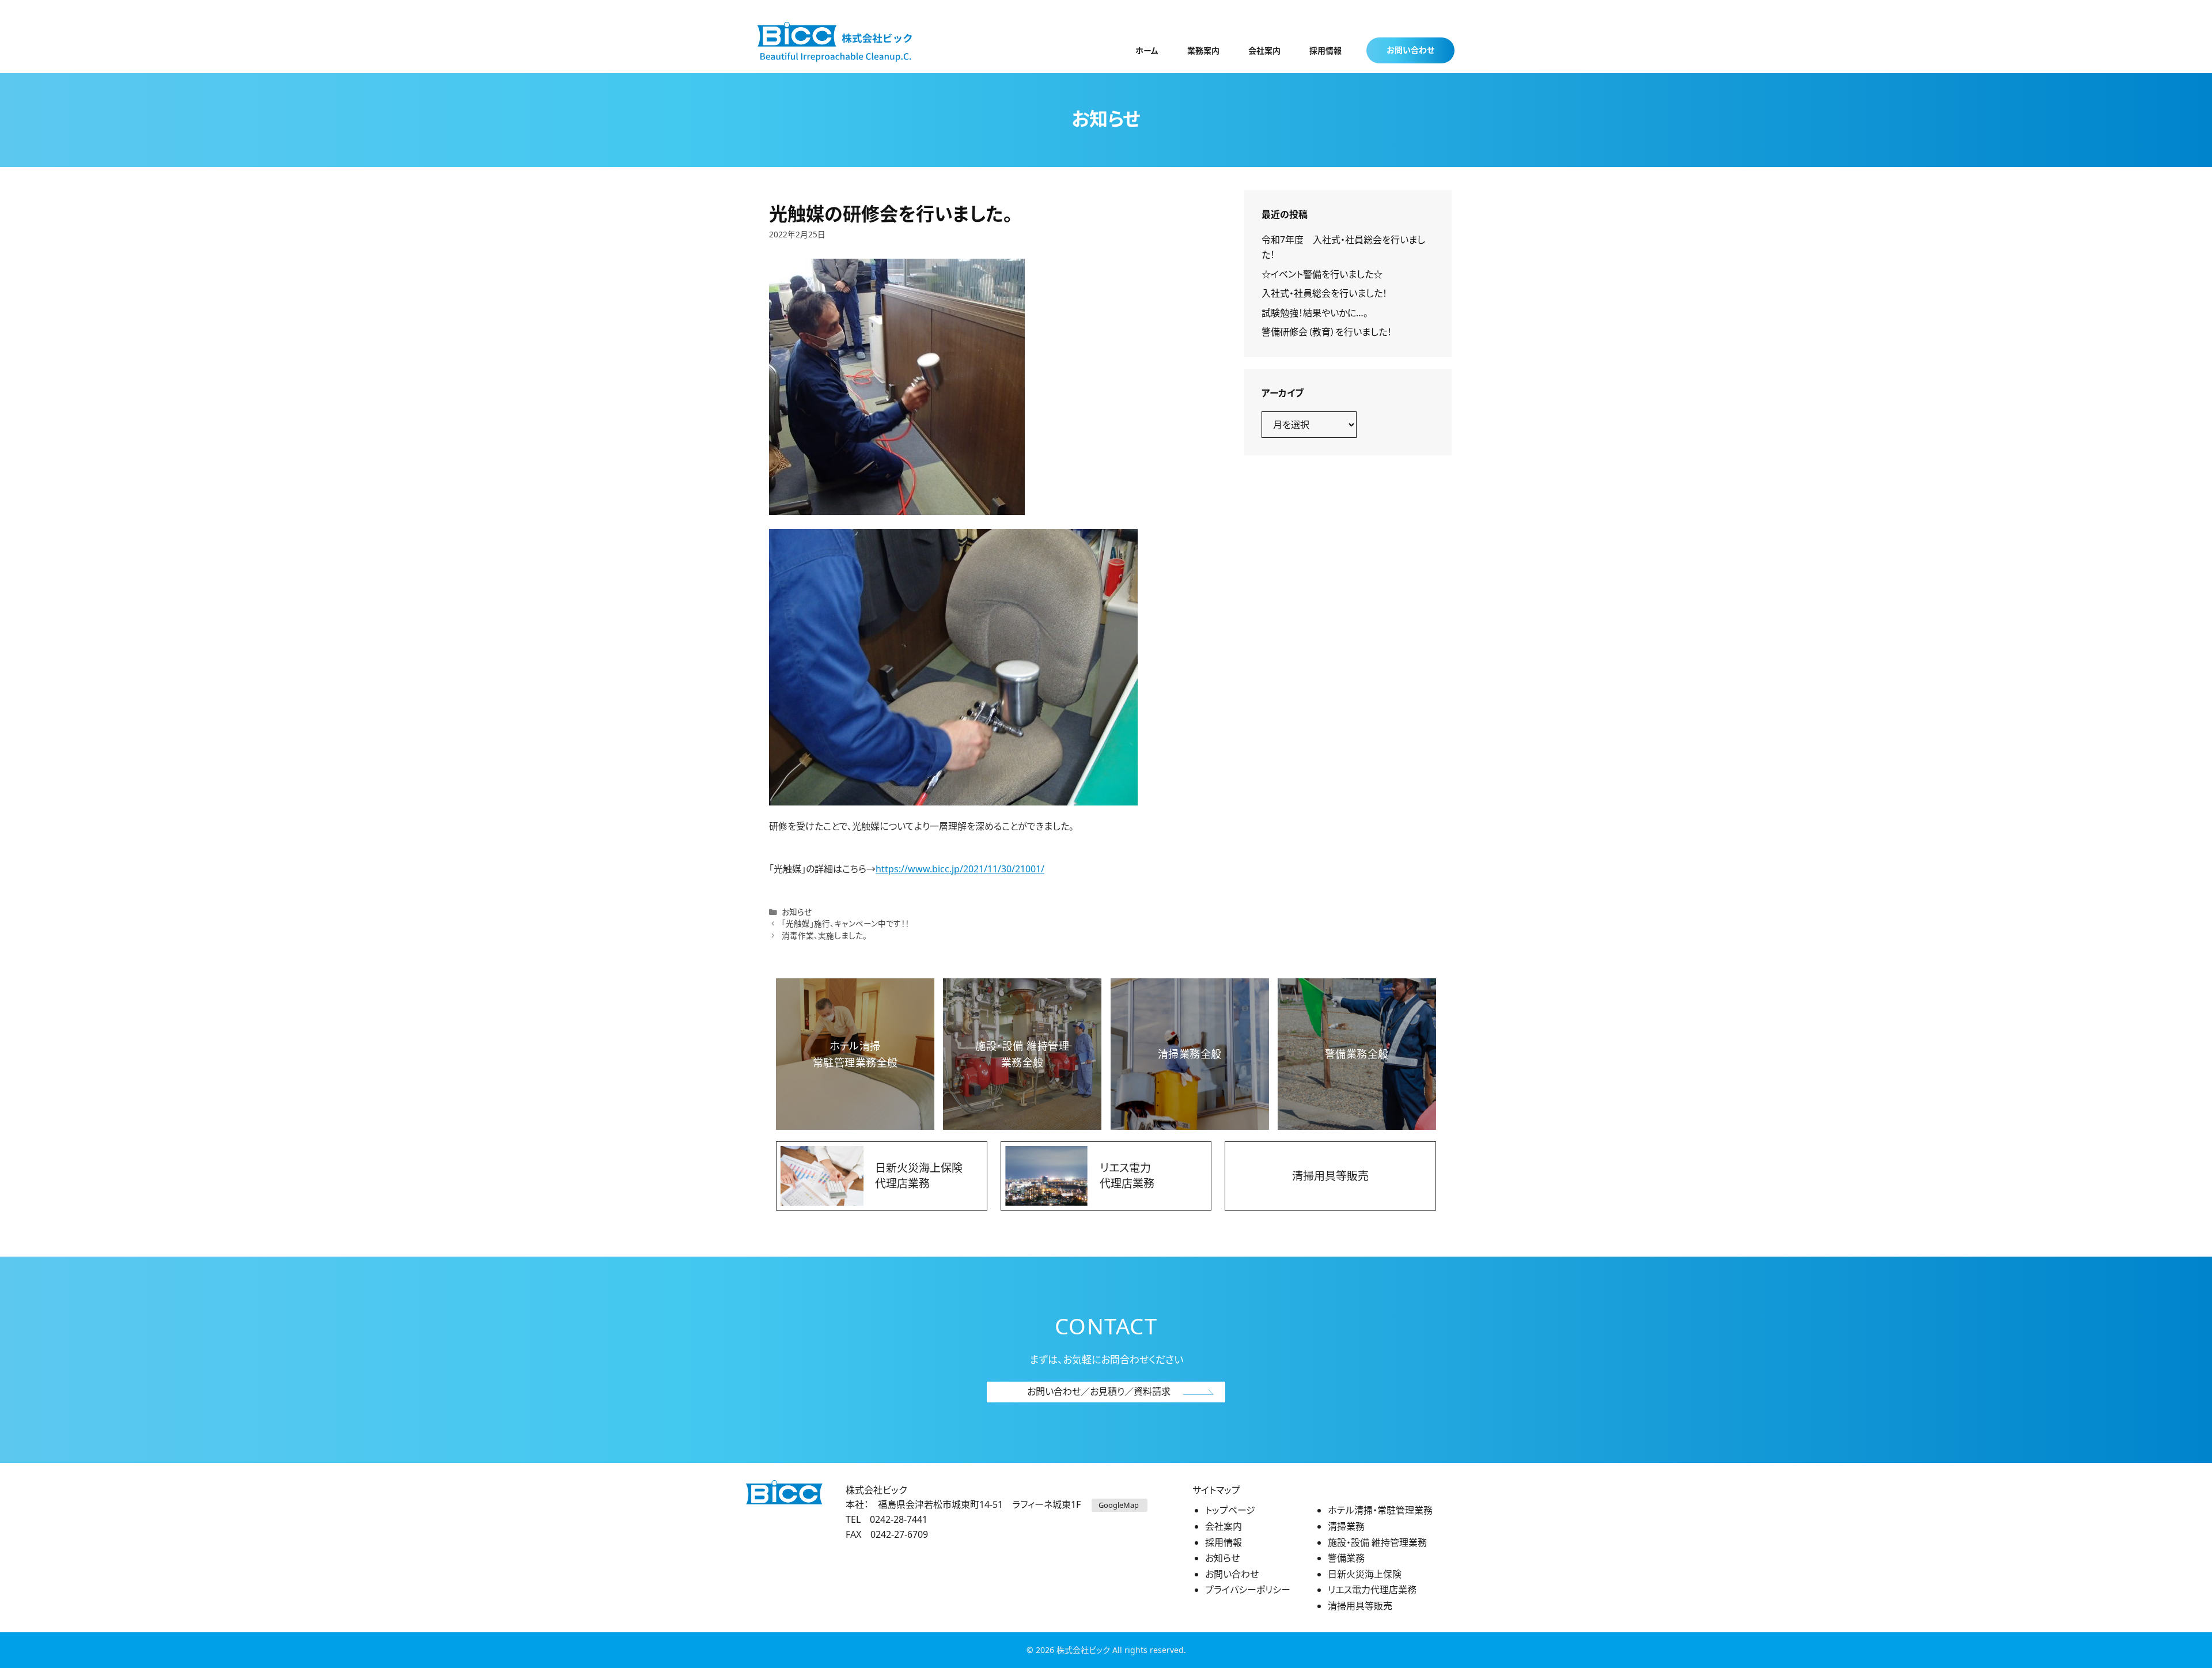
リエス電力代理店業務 (1372, 1590)
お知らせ (797, 912)
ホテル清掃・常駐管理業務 (1380, 1510)
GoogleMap (1120, 1505)
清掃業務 (1346, 1526)
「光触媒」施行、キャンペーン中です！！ (845, 923)
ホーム (1147, 50)
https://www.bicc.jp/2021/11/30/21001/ (960, 869)
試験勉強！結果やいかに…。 (1315, 313)
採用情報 (1325, 50)
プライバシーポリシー (1248, 1590)
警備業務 (1346, 1558)
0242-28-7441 (899, 1519)
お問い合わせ (1410, 50)
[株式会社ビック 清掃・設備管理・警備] (835, 41)
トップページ (1230, 1510)
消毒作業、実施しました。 (824, 935)
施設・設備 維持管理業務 (1377, 1542)
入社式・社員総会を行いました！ (1324, 293)
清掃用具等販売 (1360, 1606)
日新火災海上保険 (1365, 1574)
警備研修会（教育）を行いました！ (1327, 332)
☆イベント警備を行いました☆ (1322, 274)
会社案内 (1264, 50)
